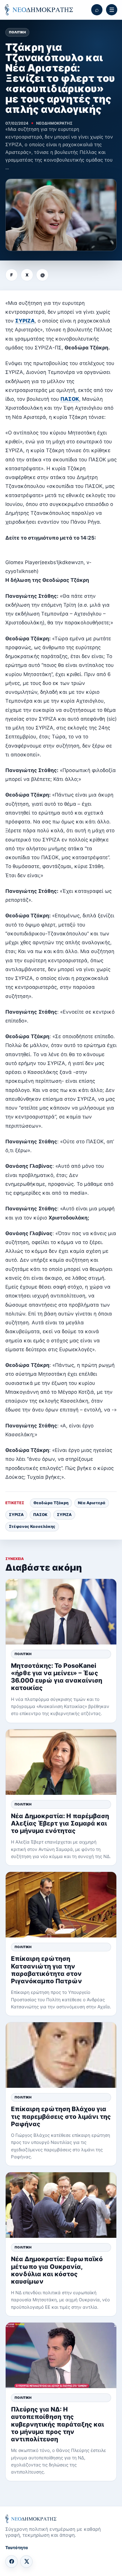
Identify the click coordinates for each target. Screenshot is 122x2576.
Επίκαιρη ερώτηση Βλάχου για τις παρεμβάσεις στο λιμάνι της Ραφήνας (61, 2116)
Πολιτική (17, 32)
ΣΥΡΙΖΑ (25, 321)
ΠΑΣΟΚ (70, 399)
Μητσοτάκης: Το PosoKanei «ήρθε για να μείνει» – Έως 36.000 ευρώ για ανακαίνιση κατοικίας (57, 1677)
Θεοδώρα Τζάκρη (51, 1503)
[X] (26, 2562)
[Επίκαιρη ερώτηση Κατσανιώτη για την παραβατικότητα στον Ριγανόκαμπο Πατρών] (61, 1905)
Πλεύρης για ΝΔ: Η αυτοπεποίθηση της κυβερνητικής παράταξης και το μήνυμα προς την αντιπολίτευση (57, 2424)
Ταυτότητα (17, 2547)
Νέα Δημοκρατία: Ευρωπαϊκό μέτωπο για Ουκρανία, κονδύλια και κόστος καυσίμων (57, 2270)
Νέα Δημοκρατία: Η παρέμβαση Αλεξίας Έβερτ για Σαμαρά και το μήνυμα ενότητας (60, 1823)
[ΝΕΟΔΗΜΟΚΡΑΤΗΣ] (39, 10)
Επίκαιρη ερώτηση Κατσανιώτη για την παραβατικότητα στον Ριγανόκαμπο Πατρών (46, 1970)
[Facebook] (12, 2562)
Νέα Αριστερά (92, 1503)
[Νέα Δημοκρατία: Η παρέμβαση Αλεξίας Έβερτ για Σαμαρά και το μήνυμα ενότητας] (61, 1762)
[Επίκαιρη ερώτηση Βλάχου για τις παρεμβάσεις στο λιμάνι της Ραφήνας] (61, 2055)
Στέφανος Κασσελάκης (32, 1526)
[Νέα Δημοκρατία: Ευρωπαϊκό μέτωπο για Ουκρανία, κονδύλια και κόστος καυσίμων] (61, 2205)
